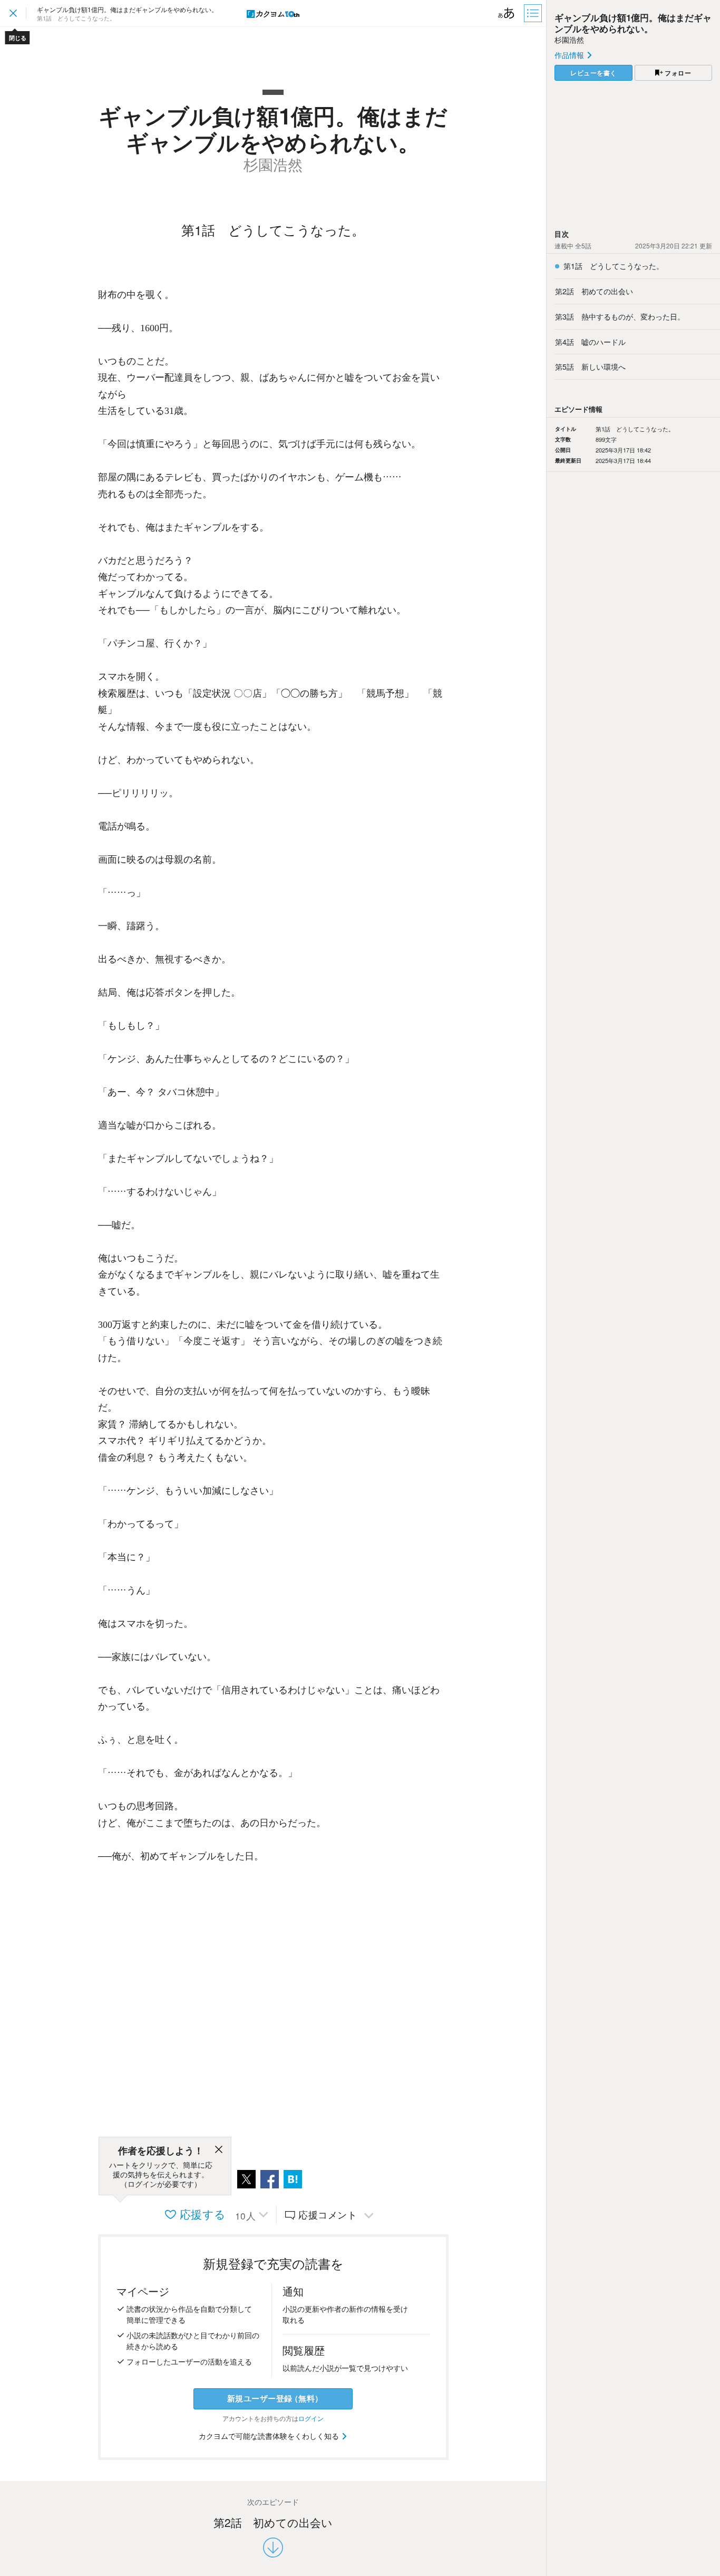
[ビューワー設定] (507, 13)
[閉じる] (219, 2151)
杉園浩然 (569, 40)
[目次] (534, 13)
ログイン (311, 2418)
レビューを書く (593, 73)
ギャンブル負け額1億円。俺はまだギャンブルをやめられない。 (633, 23)
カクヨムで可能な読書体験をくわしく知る (270, 2436)
